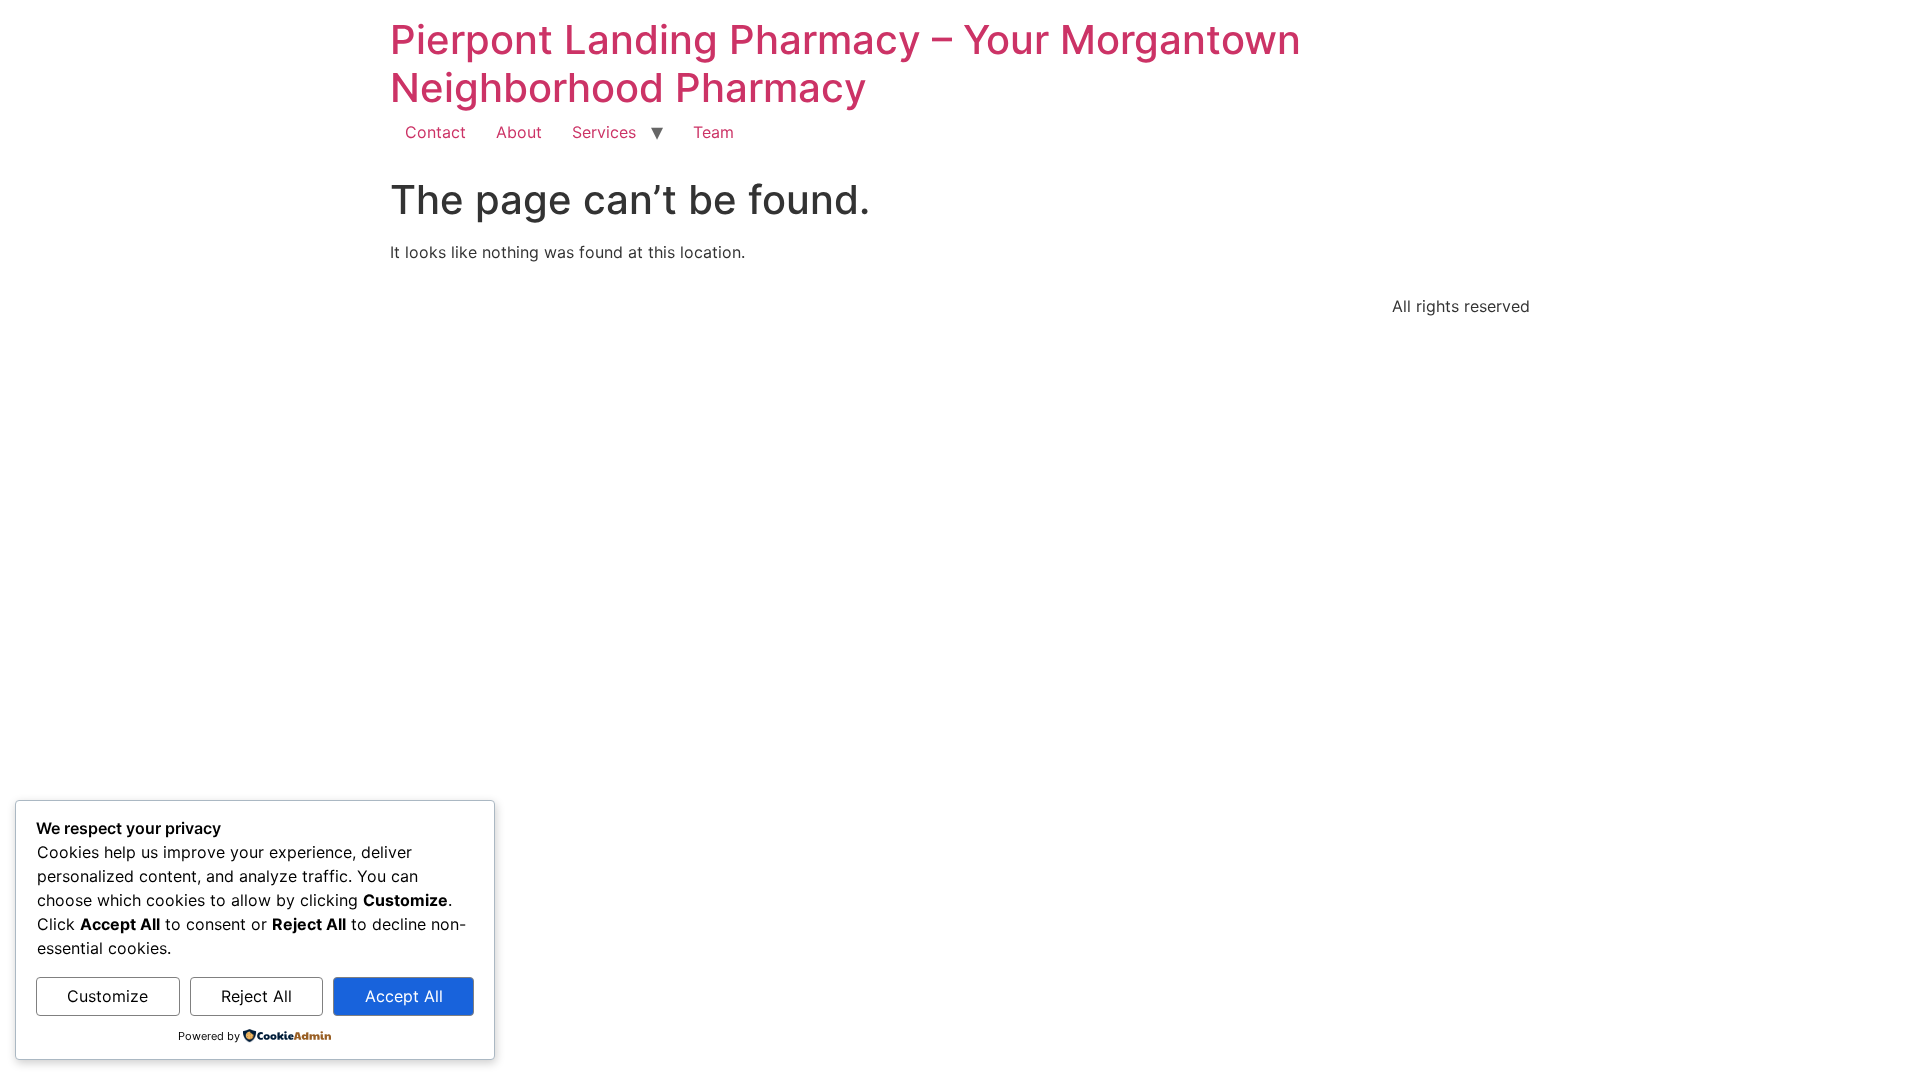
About (519, 132)
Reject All (256, 996)
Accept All (404, 996)
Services (604, 132)
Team (713, 132)
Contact (435, 132)
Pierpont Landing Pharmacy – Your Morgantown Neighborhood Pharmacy (845, 63)
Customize (107, 996)
